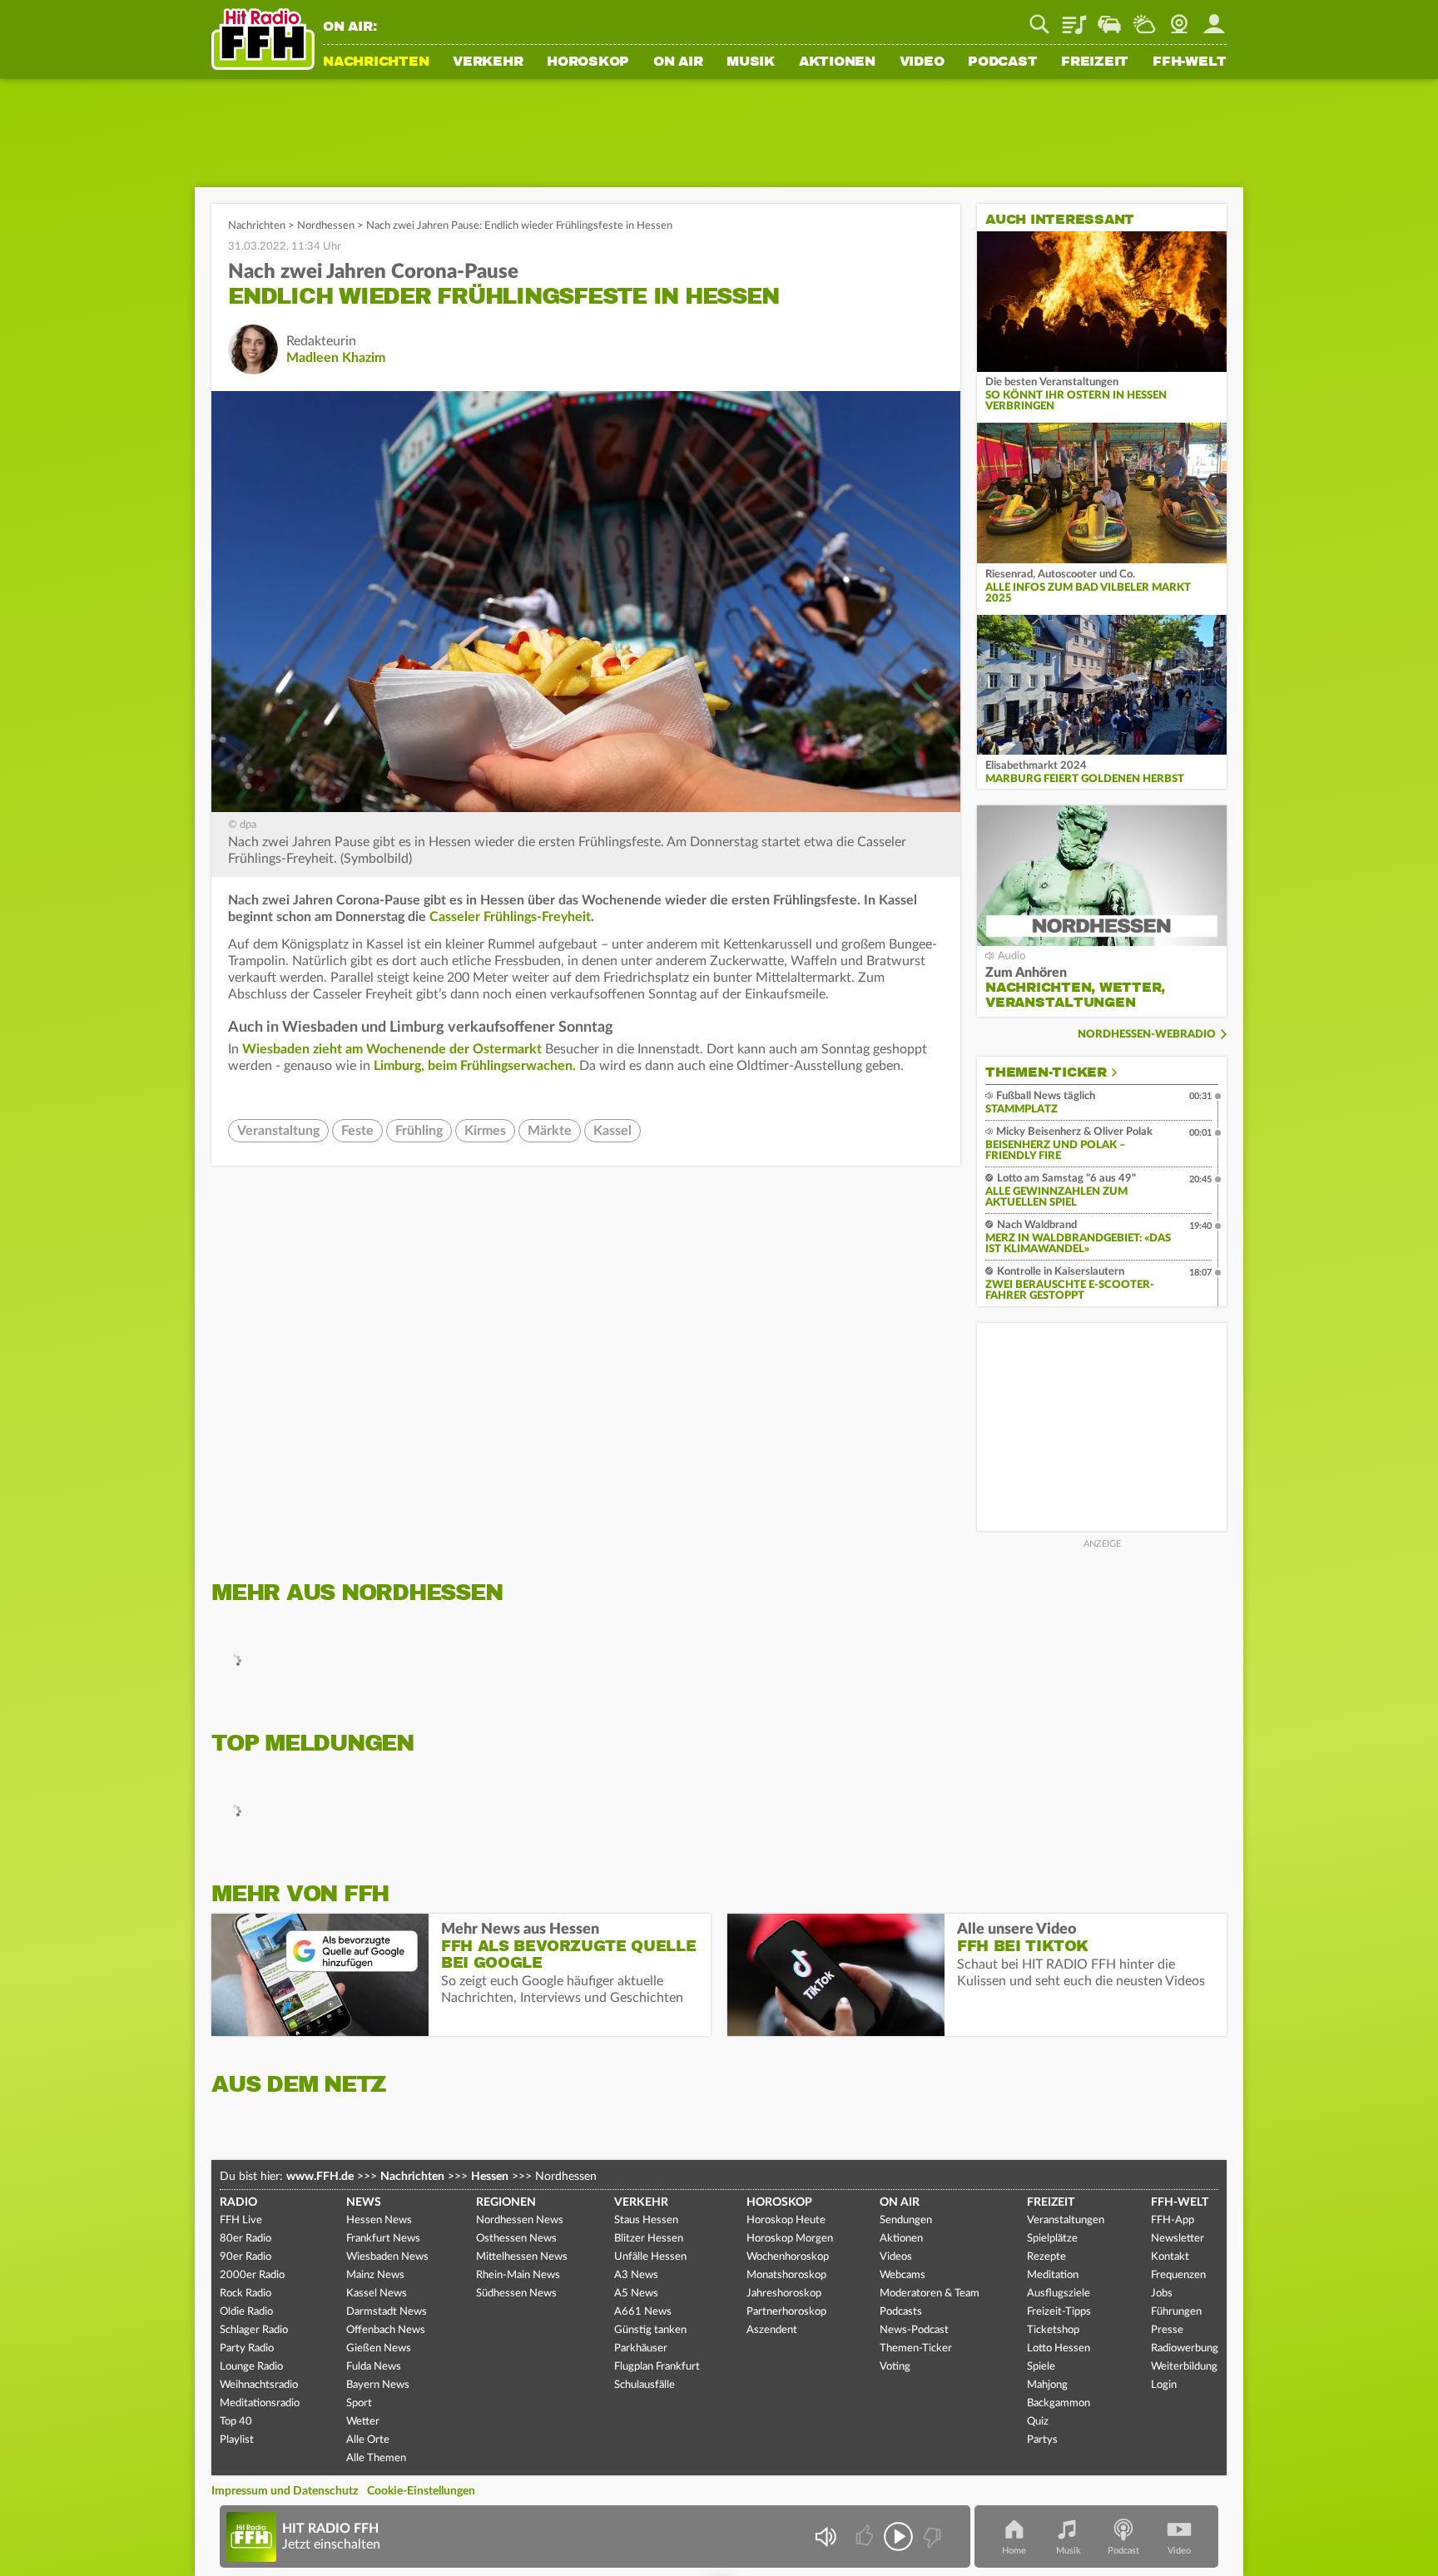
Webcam (1179, 18)
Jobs (1162, 2294)
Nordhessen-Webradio (1147, 1035)
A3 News (636, 2275)
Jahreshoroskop (784, 2294)
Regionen (506, 2202)
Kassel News (377, 2294)
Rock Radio (245, 2294)
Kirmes (485, 1131)
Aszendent (772, 2330)
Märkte (550, 1131)
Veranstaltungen (1066, 2220)
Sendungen (906, 2220)
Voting (895, 2367)
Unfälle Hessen (650, 2257)
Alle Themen (376, 2458)
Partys (1042, 2440)
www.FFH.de (320, 2177)
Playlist (1074, 18)
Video (922, 62)
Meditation (1053, 2275)
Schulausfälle (645, 2385)
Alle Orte (368, 2440)
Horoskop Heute (786, 2220)
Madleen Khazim (336, 358)
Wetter (1144, 18)
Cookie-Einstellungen (421, 2491)
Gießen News (379, 2348)
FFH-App (1173, 2220)
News (364, 2202)
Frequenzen (1178, 2275)
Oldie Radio (246, 2312)
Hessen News (379, 2220)
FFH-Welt (1190, 62)
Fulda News (374, 2367)
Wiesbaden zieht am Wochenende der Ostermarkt (392, 1049)
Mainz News (375, 2275)
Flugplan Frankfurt (657, 2367)
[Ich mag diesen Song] (866, 2536)
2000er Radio (252, 2275)
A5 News (636, 2294)
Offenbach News (386, 2330)
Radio (238, 2202)
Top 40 (236, 2422)
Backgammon (1059, 2403)
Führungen (1176, 2312)
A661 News (643, 2312)
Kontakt (1170, 2257)
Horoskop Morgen (790, 2239)
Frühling (419, 1131)
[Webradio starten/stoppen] (898, 2536)
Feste (357, 1131)
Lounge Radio (251, 2367)
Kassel (612, 1131)
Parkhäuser (641, 2348)
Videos (896, 2257)
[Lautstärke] (825, 2536)
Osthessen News (516, 2239)
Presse (1167, 2330)
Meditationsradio (260, 2403)
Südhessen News (516, 2294)
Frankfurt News (383, 2239)
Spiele (1041, 2367)
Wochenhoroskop (788, 2257)
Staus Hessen (646, 2220)
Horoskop (588, 62)
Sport (359, 2403)
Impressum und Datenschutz (285, 2491)
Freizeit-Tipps (1059, 2312)
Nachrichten (376, 62)
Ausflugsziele (1059, 2294)
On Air (678, 62)
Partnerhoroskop (786, 2312)
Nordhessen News (520, 2220)
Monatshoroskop (786, 2275)
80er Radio (245, 2239)
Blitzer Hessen (649, 2239)
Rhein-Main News (518, 2275)
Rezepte (1046, 2257)
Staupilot (1109, 18)
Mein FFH (1214, 18)
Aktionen (837, 62)
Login (1164, 2385)
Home (1014, 2551)
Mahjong (1047, 2385)
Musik (751, 62)
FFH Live (241, 2220)
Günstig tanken (650, 2330)
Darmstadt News (387, 2312)
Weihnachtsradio (259, 2385)
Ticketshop (1053, 2330)
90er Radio (245, 2257)
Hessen (490, 2177)
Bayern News (378, 2385)
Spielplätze (1052, 2239)
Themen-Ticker (1046, 1073)
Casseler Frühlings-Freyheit (510, 917)
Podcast (1002, 62)
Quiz (1038, 2422)
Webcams (902, 2275)
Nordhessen (326, 226)
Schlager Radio (254, 2330)
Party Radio (247, 2348)
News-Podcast (914, 2330)
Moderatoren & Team (930, 2294)
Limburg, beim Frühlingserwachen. (475, 1066)
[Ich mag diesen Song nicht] (931, 2536)
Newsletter (1178, 2239)
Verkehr (488, 62)
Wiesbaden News (387, 2257)
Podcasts (901, 2312)
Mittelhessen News (522, 2257)
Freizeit (1095, 62)
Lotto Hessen (1059, 2348)
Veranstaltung (278, 1131)
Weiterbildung (1184, 2367)
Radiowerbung (1185, 2348)
